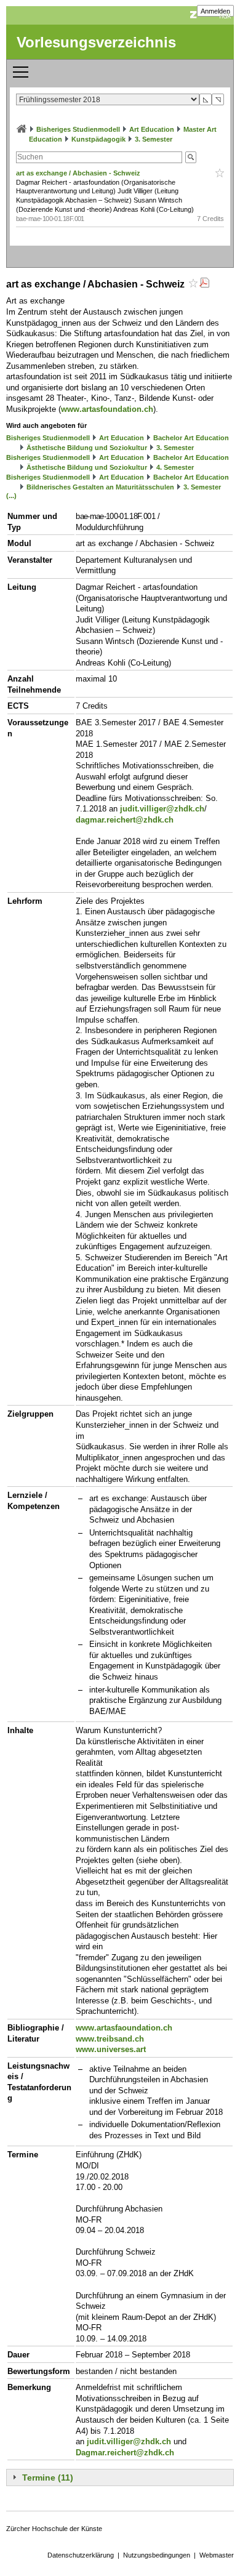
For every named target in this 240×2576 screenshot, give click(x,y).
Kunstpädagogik (98, 139)
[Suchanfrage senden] (191, 157)
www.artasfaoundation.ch (124, 2028)
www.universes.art (111, 2049)
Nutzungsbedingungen (157, 2555)
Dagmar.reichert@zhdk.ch (125, 2453)
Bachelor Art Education (191, 438)
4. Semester (175, 467)
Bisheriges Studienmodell (78, 129)
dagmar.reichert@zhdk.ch (125, 820)
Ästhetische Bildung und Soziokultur (87, 448)
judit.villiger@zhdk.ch (162, 809)
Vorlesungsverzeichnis (96, 42)
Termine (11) (48, 2477)
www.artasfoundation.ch (107, 409)
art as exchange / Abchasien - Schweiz (79, 173)
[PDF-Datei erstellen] (204, 284)
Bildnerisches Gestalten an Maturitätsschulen (100, 487)
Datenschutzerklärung (81, 2555)
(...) (11, 496)
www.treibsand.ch (110, 2039)
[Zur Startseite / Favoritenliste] (22, 129)
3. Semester (154, 139)
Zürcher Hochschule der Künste (54, 2529)
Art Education (152, 129)
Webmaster (217, 2555)
